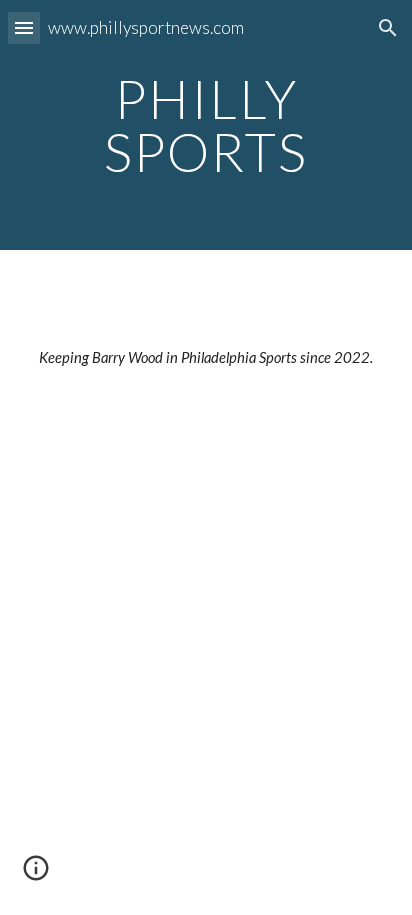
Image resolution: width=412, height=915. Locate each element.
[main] (206, 125)
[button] (24, 27)
